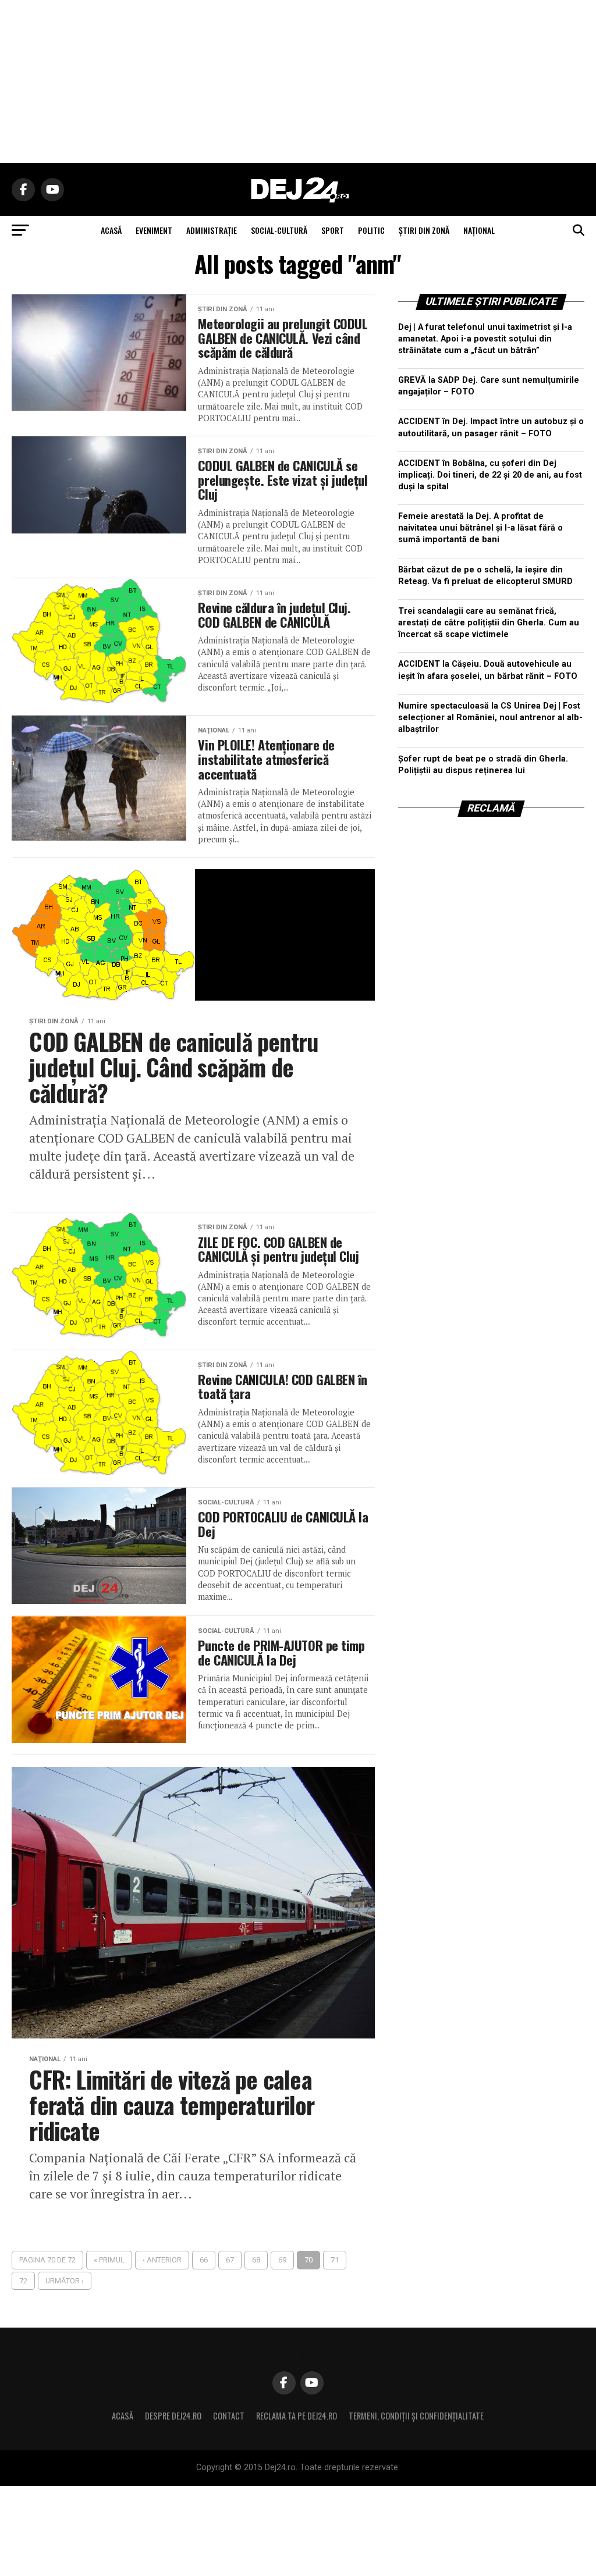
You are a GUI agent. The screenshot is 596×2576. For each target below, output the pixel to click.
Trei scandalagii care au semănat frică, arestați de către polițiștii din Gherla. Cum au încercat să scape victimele (489, 623)
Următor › (65, 2281)
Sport (333, 230)
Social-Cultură (279, 230)
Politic (371, 230)
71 (335, 2260)
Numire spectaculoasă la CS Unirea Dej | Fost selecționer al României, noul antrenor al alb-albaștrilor (490, 718)
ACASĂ (111, 230)
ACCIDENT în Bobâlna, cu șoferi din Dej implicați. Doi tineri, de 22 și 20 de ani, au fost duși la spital (490, 475)
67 (230, 2260)
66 (204, 2260)
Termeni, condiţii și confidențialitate (416, 2416)
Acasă (123, 2416)
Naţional (479, 230)
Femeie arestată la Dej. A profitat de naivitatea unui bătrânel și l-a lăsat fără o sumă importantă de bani (480, 528)
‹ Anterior (162, 2260)
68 (256, 2260)
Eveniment (154, 230)
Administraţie (212, 230)
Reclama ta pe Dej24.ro (297, 2416)
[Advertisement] (298, 81)
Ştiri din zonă (424, 230)
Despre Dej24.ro (173, 2416)
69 (282, 2260)
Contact (229, 2416)
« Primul (109, 2260)
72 (23, 2281)
